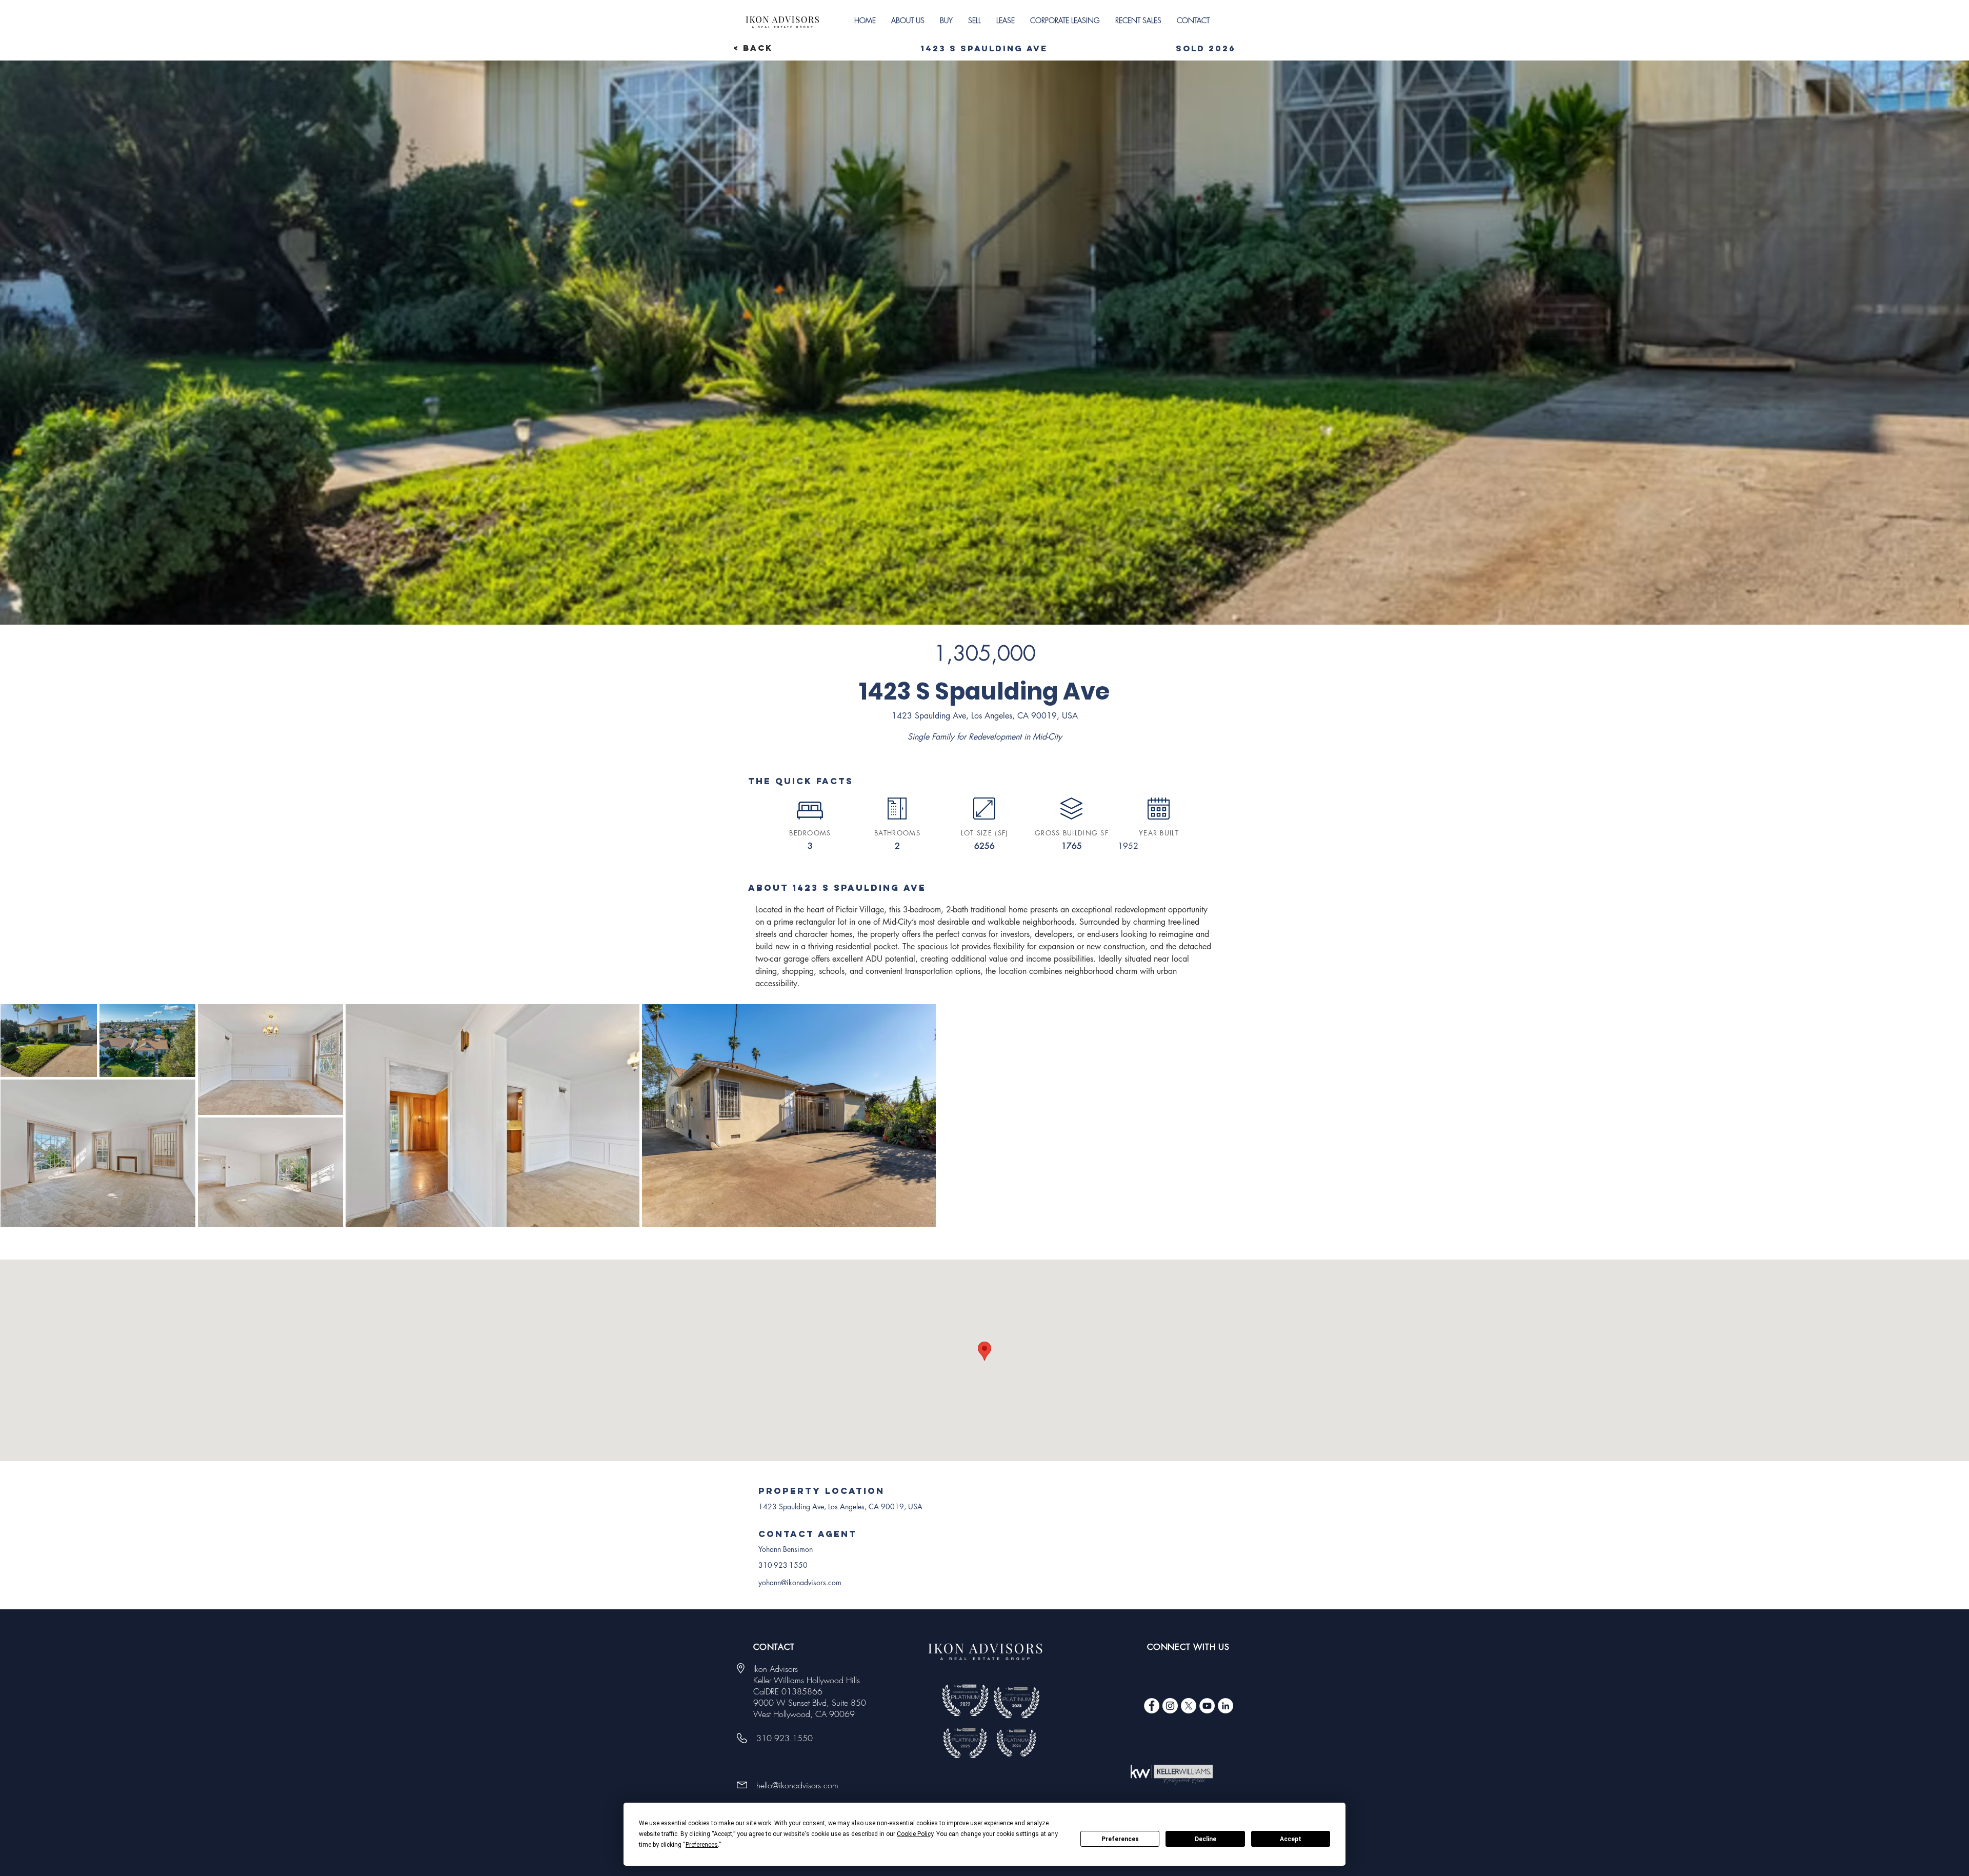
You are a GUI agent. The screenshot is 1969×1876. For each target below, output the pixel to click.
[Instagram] (1170, 1706)
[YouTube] (1207, 1706)
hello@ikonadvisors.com (797, 1785)
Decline (1205, 1839)
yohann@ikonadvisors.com (800, 1582)
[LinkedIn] (1225, 1706)
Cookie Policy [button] (915, 1834)
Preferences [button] (702, 1845)
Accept (1291, 1839)
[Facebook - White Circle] (1152, 1706)
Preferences (1120, 1839)
